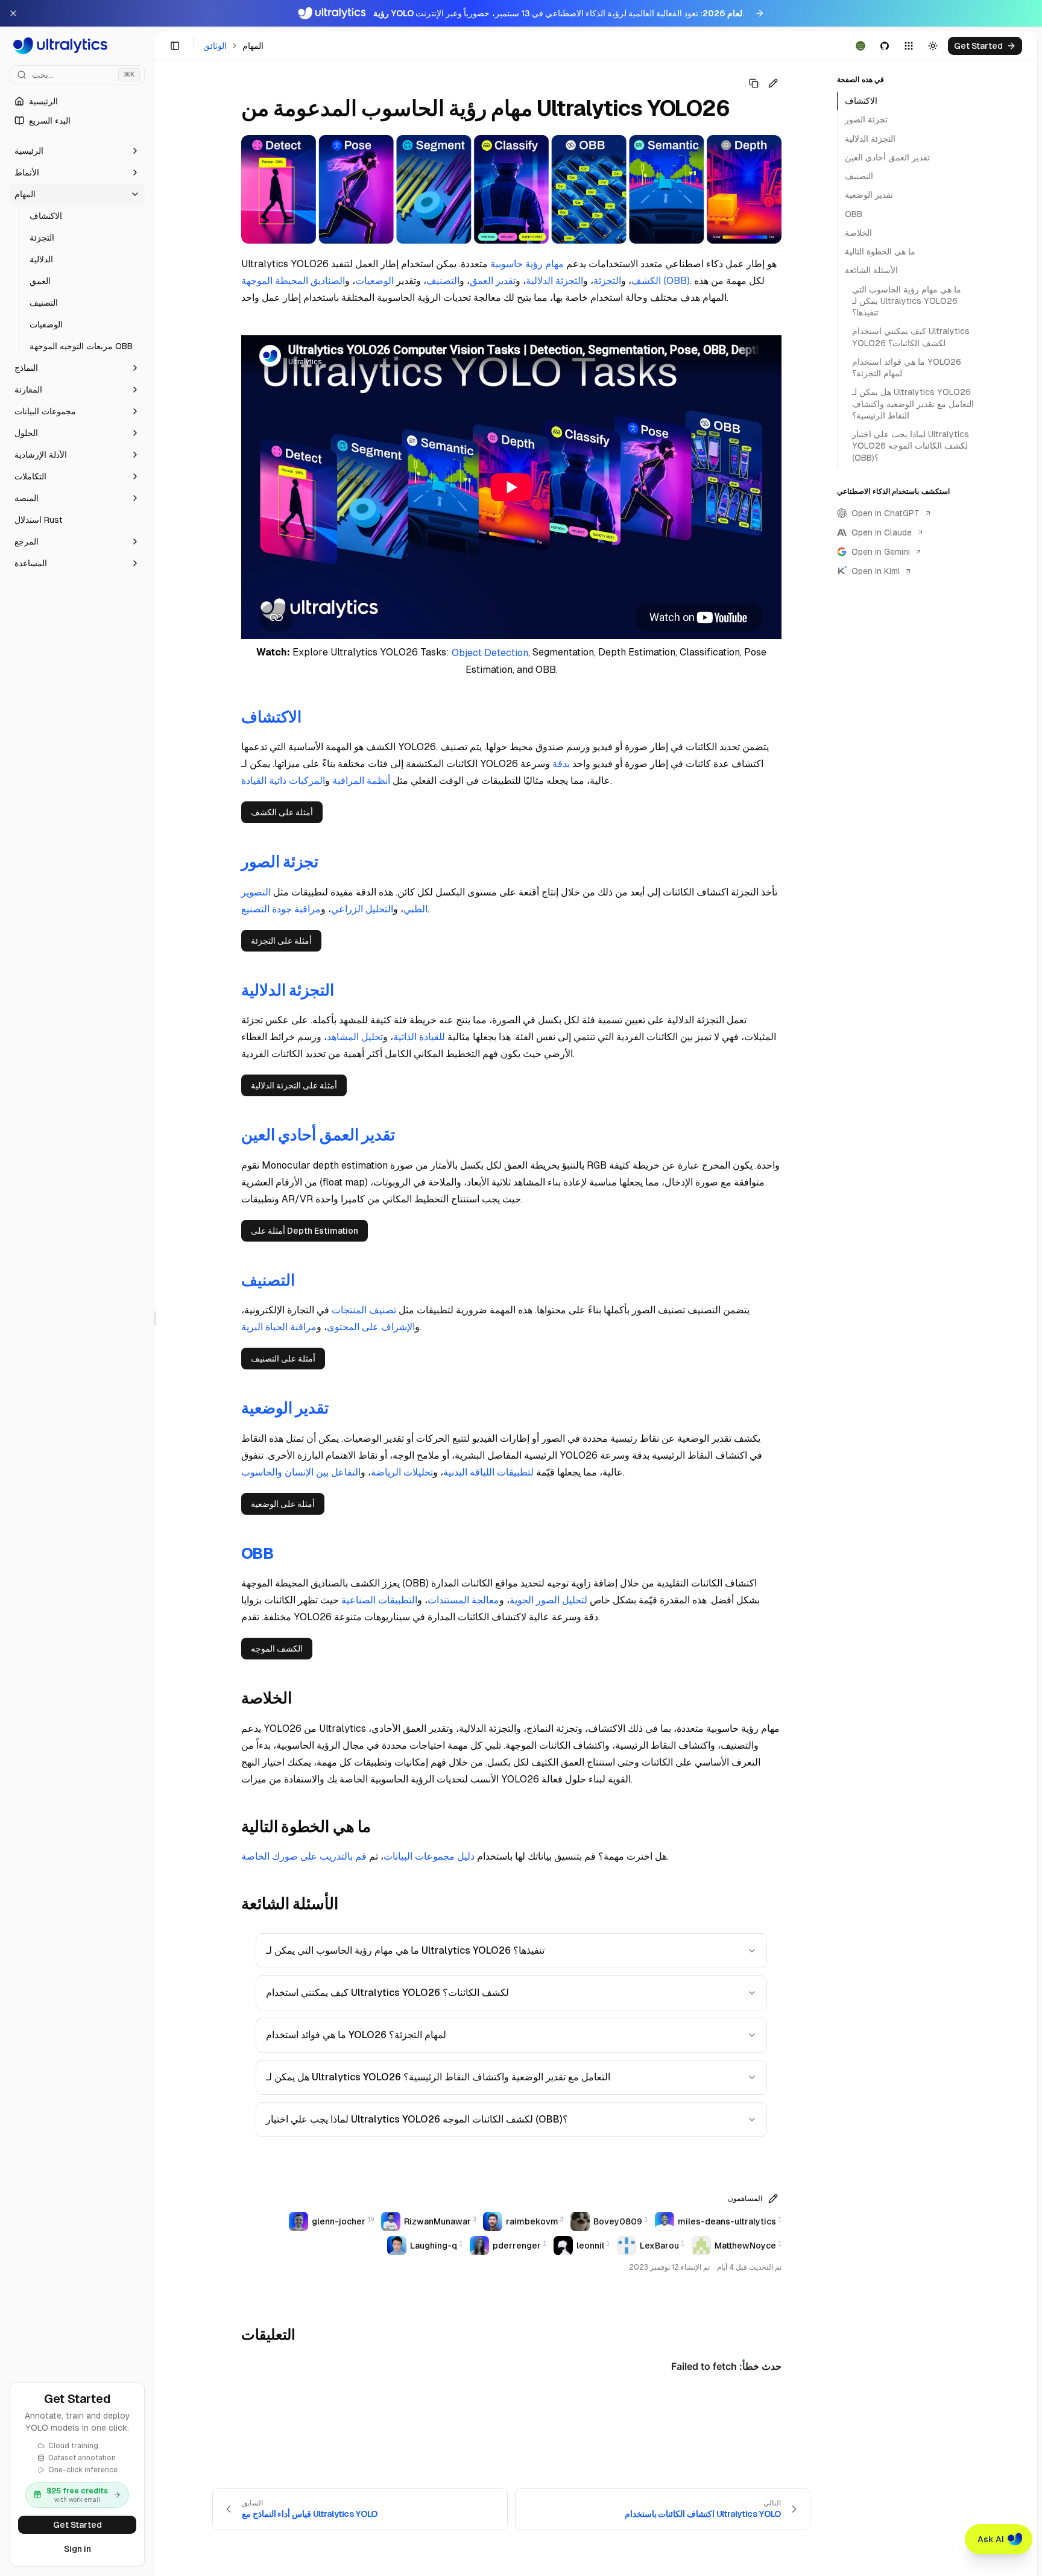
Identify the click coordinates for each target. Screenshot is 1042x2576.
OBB (854, 214)
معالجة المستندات (463, 1600)
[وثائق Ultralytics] (77, 46)
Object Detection (490, 653)
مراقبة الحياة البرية (279, 1327)
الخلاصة (858, 233)
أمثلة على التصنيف (283, 1359)
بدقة (561, 764)
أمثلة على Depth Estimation (305, 1231)
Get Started (77, 2525)
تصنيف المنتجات (364, 1310)
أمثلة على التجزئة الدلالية (294, 1085)
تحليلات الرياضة (402, 1472)
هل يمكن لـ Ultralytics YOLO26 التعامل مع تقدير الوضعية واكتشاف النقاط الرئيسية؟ (438, 2077)
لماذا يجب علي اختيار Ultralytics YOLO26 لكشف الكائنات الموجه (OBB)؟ (417, 2119)
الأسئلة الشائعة (871, 270)
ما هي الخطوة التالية (880, 251)
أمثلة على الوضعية (283, 1504)
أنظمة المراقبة (361, 781)
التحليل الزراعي (362, 909)
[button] (77, 151)
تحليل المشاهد (355, 1037)
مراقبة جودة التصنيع (281, 909)
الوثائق (215, 46)
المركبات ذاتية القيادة (283, 781)
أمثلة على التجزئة (281, 941)
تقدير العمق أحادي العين (887, 157)
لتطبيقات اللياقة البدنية (488, 1472)
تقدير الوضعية (869, 195)
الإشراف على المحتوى (371, 1327)
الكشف (646, 281)
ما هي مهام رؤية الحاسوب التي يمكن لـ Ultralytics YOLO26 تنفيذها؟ (405, 1950)
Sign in (77, 2549)
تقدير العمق (493, 281)
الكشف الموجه (277, 1649)
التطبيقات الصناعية (379, 1600)
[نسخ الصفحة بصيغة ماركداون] (754, 83)
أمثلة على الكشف (282, 812)
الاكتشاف (861, 101)
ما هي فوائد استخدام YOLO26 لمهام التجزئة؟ (356, 2035)
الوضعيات (374, 281)
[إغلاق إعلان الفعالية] (13, 13)
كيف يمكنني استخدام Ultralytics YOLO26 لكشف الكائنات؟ (387, 1993)
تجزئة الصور (866, 119)
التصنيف (443, 281)
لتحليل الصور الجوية (548, 1600)
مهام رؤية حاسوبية (527, 264)
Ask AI (991, 2539)
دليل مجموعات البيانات (429, 1856)
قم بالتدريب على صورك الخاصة (304, 1856)
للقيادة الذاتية (419, 1037)
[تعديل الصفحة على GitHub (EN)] (773, 83)
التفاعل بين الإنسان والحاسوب (301, 1472)
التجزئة (607, 281)
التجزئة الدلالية (554, 281)
